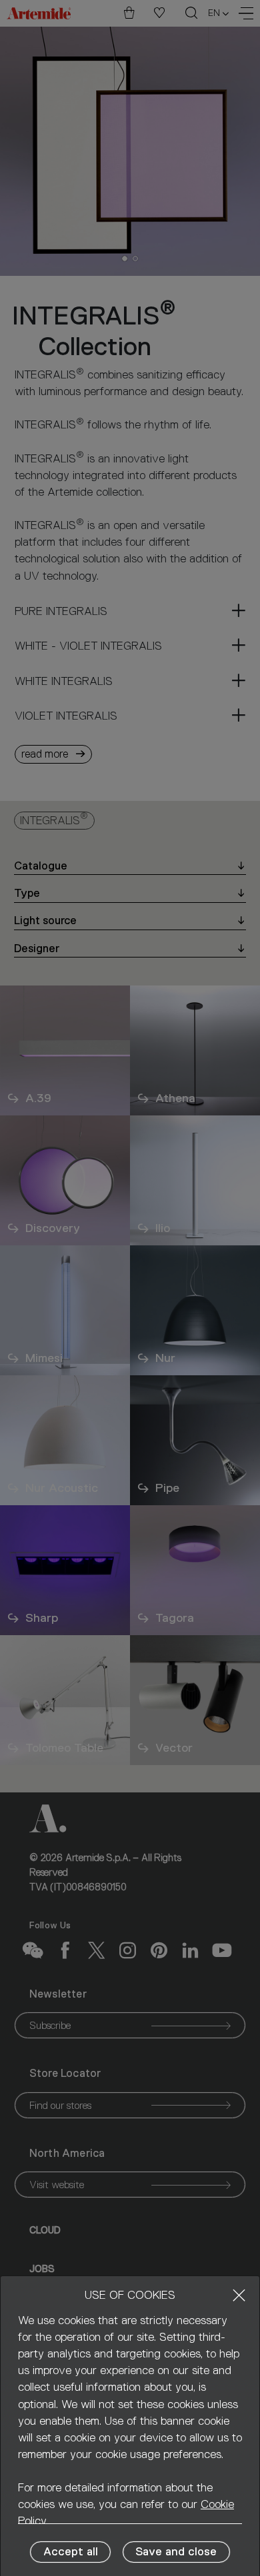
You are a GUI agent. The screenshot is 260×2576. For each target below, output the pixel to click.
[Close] (239, 2295)
